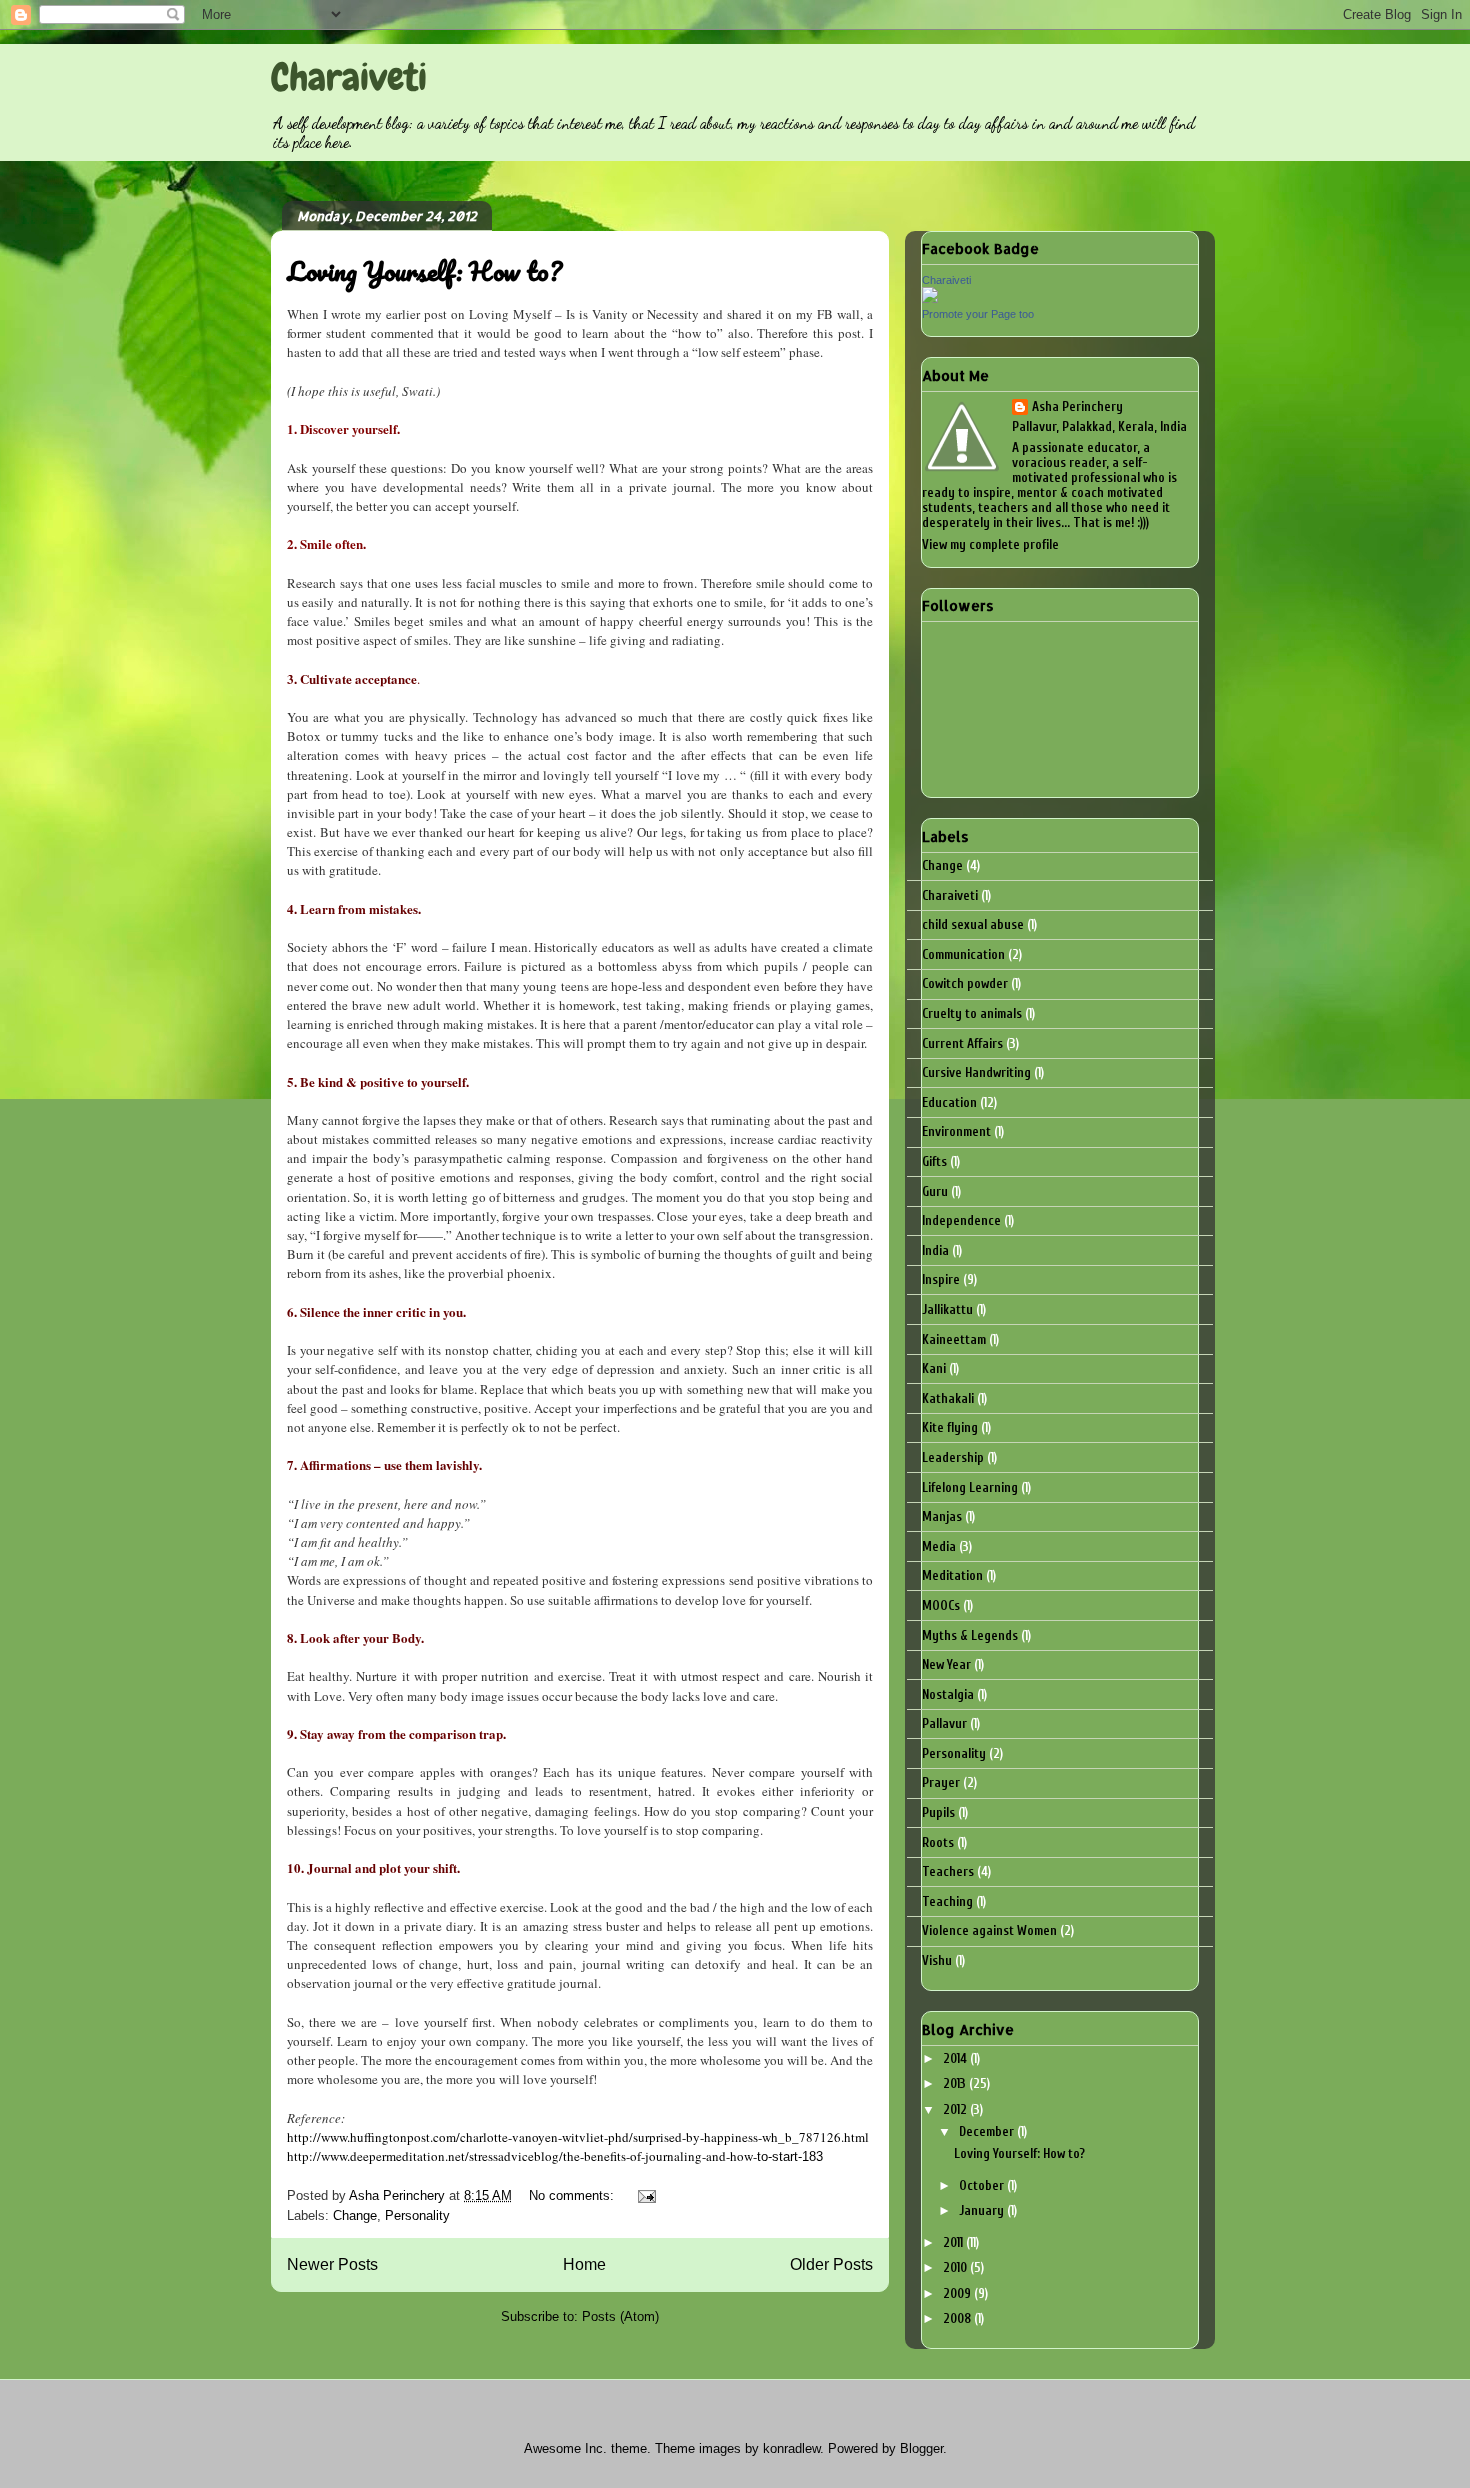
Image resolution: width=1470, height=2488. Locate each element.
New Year (946, 1664)
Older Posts (831, 2264)
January (983, 2210)
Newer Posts (332, 2264)
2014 (956, 2058)
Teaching (947, 1901)
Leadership (953, 1457)
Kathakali (948, 1398)
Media (939, 1546)
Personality (417, 2215)
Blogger (921, 2448)
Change (355, 2215)
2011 (954, 2242)
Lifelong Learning (970, 1487)
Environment (956, 1131)
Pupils (938, 1812)
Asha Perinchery (1077, 406)
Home (584, 2264)
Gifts (934, 1161)
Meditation (952, 1575)
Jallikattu (947, 1309)
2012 (956, 2109)
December (988, 2131)
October (983, 2185)
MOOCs (941, 1605)
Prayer (941, 1782)
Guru (935, 1191)
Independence (961, 1220)
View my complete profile (990, 544)
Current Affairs (962, 1043)
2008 (958, 2318)
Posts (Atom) (620, 2316)
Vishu (937, 1960)
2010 (956, 2267)
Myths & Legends (970, 1635)
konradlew (791, 2448)
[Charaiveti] (930, 298)
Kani (934, 1368)
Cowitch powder (965, 983)
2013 (956, 2083)
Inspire (941, 1279)
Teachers (948, 1871)
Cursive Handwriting (976, 1072)
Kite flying (950, 1427)
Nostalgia (948, 1694)
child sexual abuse (973, 924)
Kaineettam (954, 1339)
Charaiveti (349, 77)
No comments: (573, 2195)
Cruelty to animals (972, 1013)
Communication (963, 954)
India (935, 1250)
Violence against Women (989, 1930)
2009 (958, 2293)
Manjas (942, 1516)
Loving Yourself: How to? (424, 271)
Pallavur (944, 1723)
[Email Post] (645, 2195)
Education (949, 1102)
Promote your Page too (978, 314)
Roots (938, 1842)
